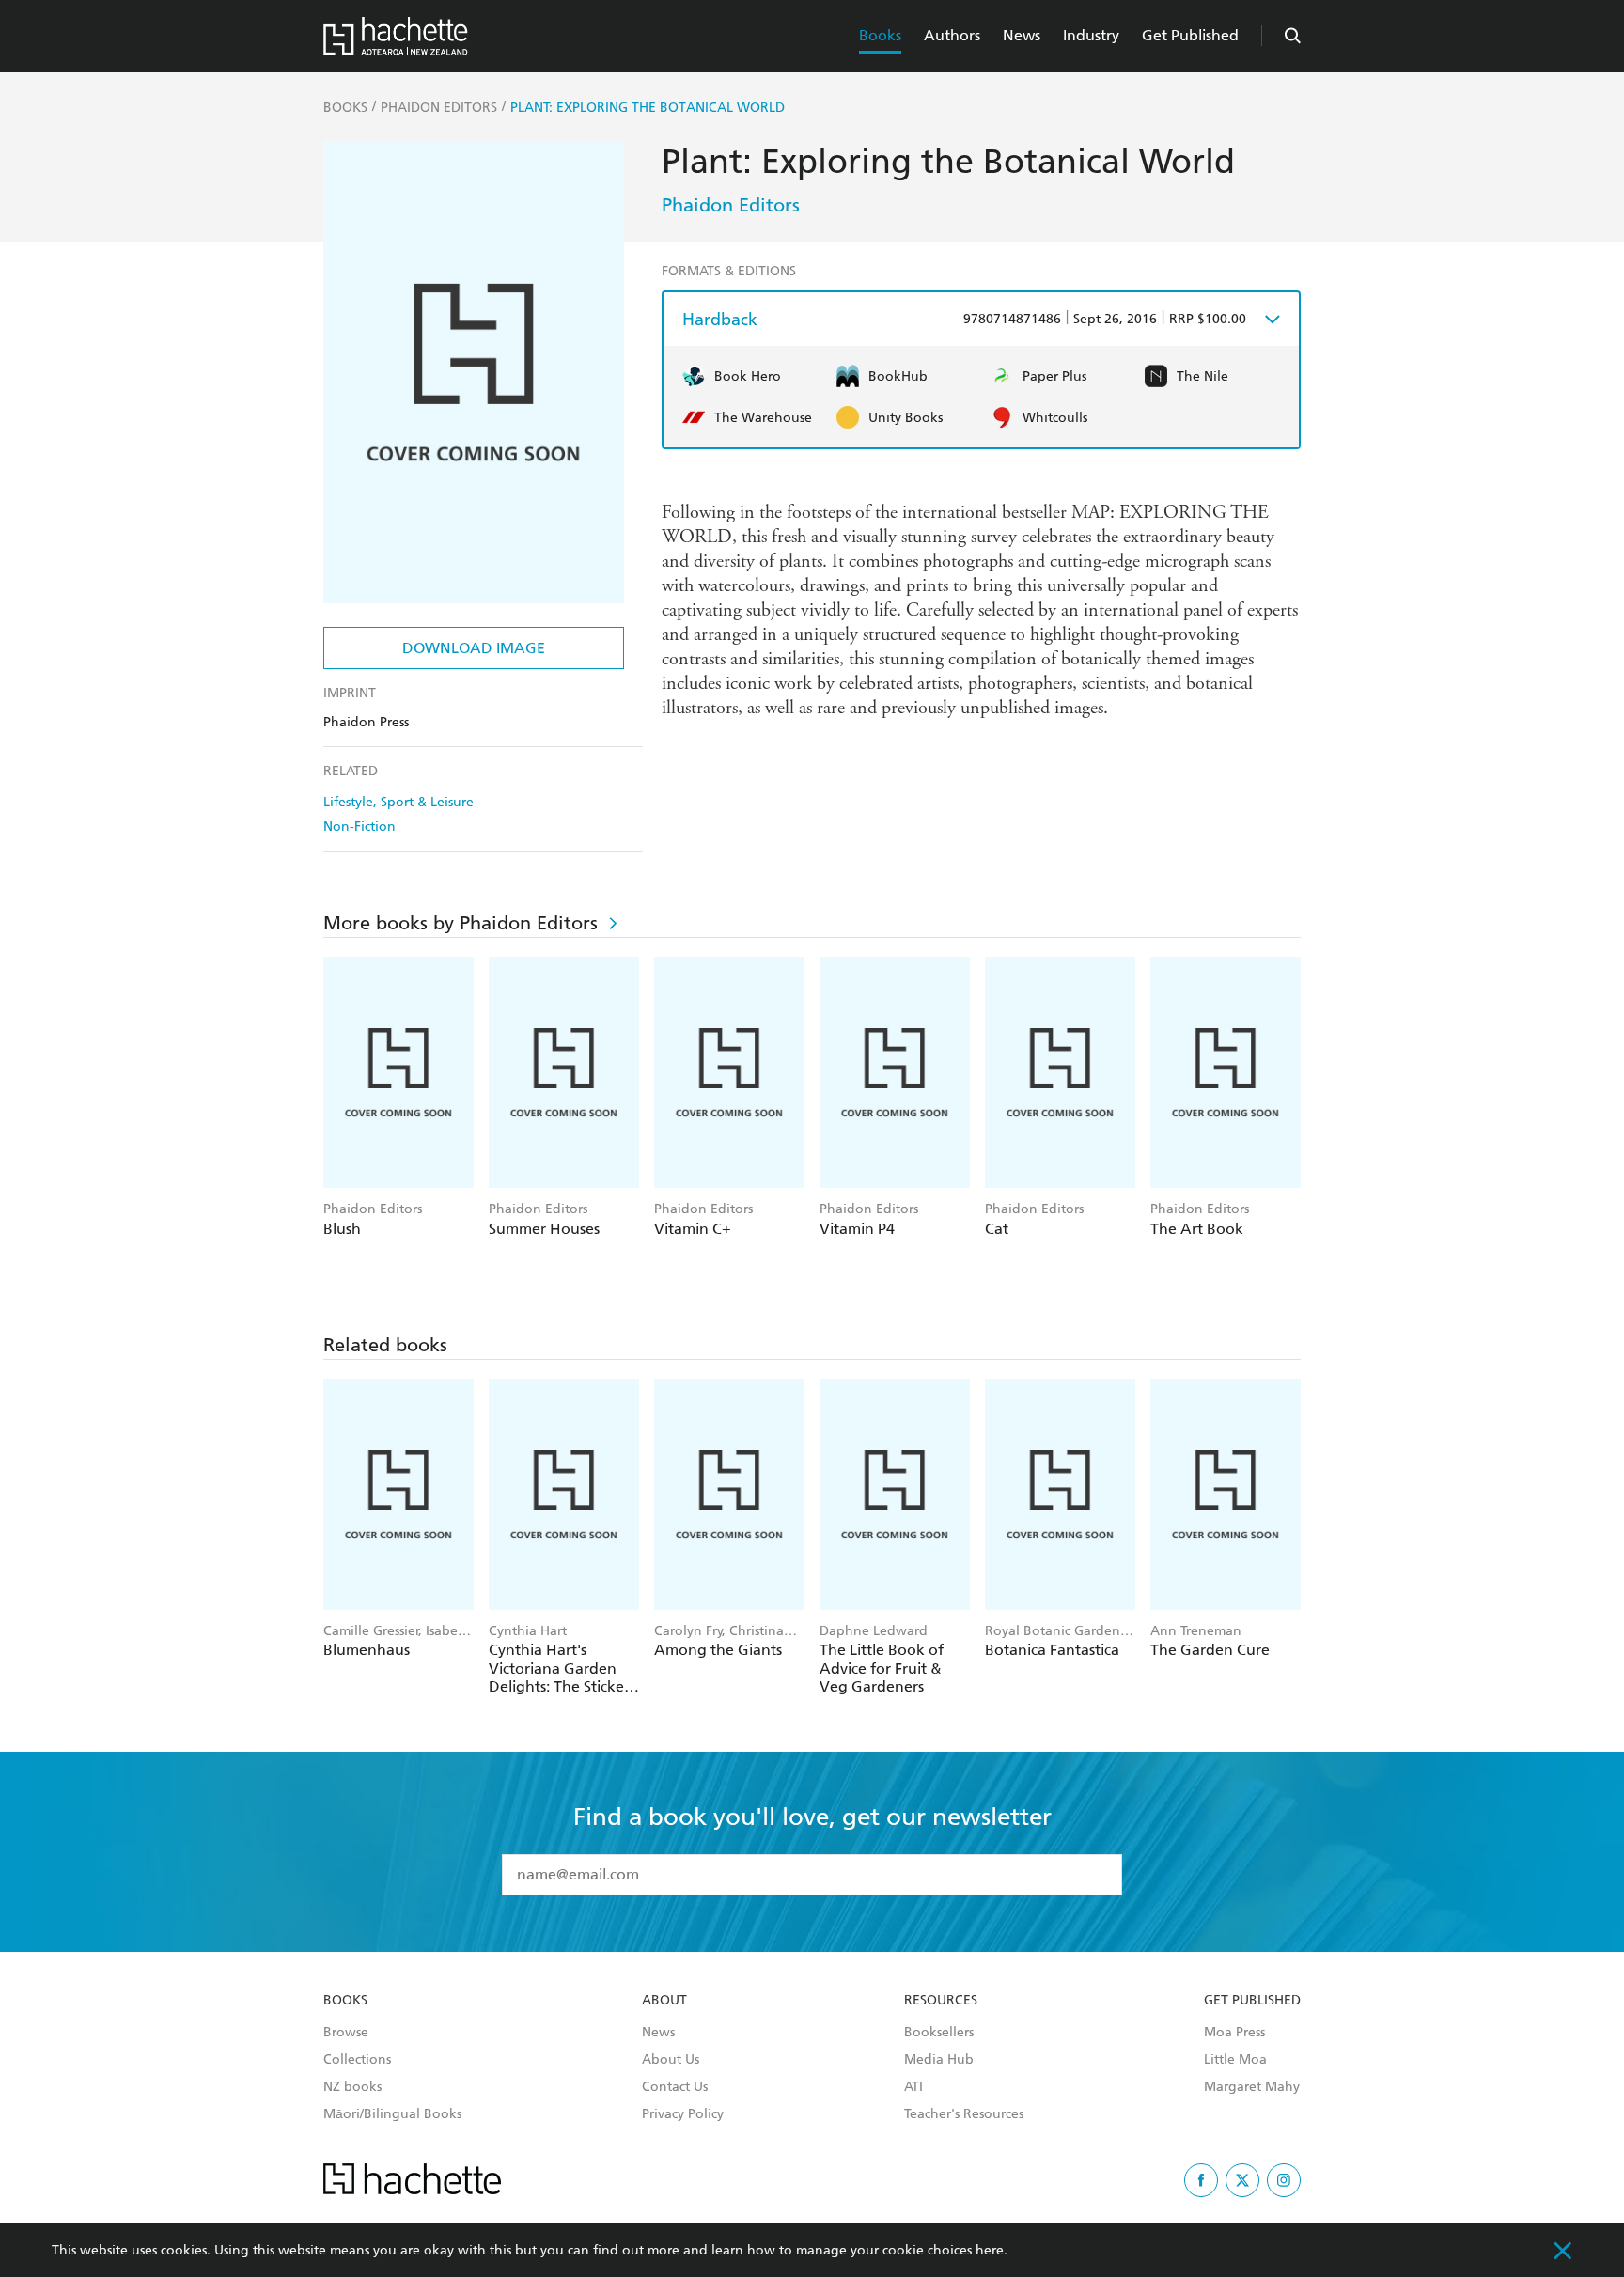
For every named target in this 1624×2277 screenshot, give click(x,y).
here (990, 2250)
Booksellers (939, 2033)
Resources (941, 2001)
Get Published (1190, 35)
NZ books (352, 2087)
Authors (952, 35)
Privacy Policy (683, 2114)
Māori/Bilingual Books (392, 2114)
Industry (1091, 35)
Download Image (474, 648)
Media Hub (939, 2060)
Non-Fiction (359, 827)
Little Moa (1235, 2060)
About (664, 2001)
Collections (357, 2060)
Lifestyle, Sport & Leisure (398, 802)
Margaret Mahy (1252, 2087)
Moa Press (1234, 2033)
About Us (671, 2060)
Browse (346, 2033)
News (1022, 35)
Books (880, 35)
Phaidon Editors (731, 205)
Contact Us (675, 2087)
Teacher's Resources (964, 2114)
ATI (913, 2087)
